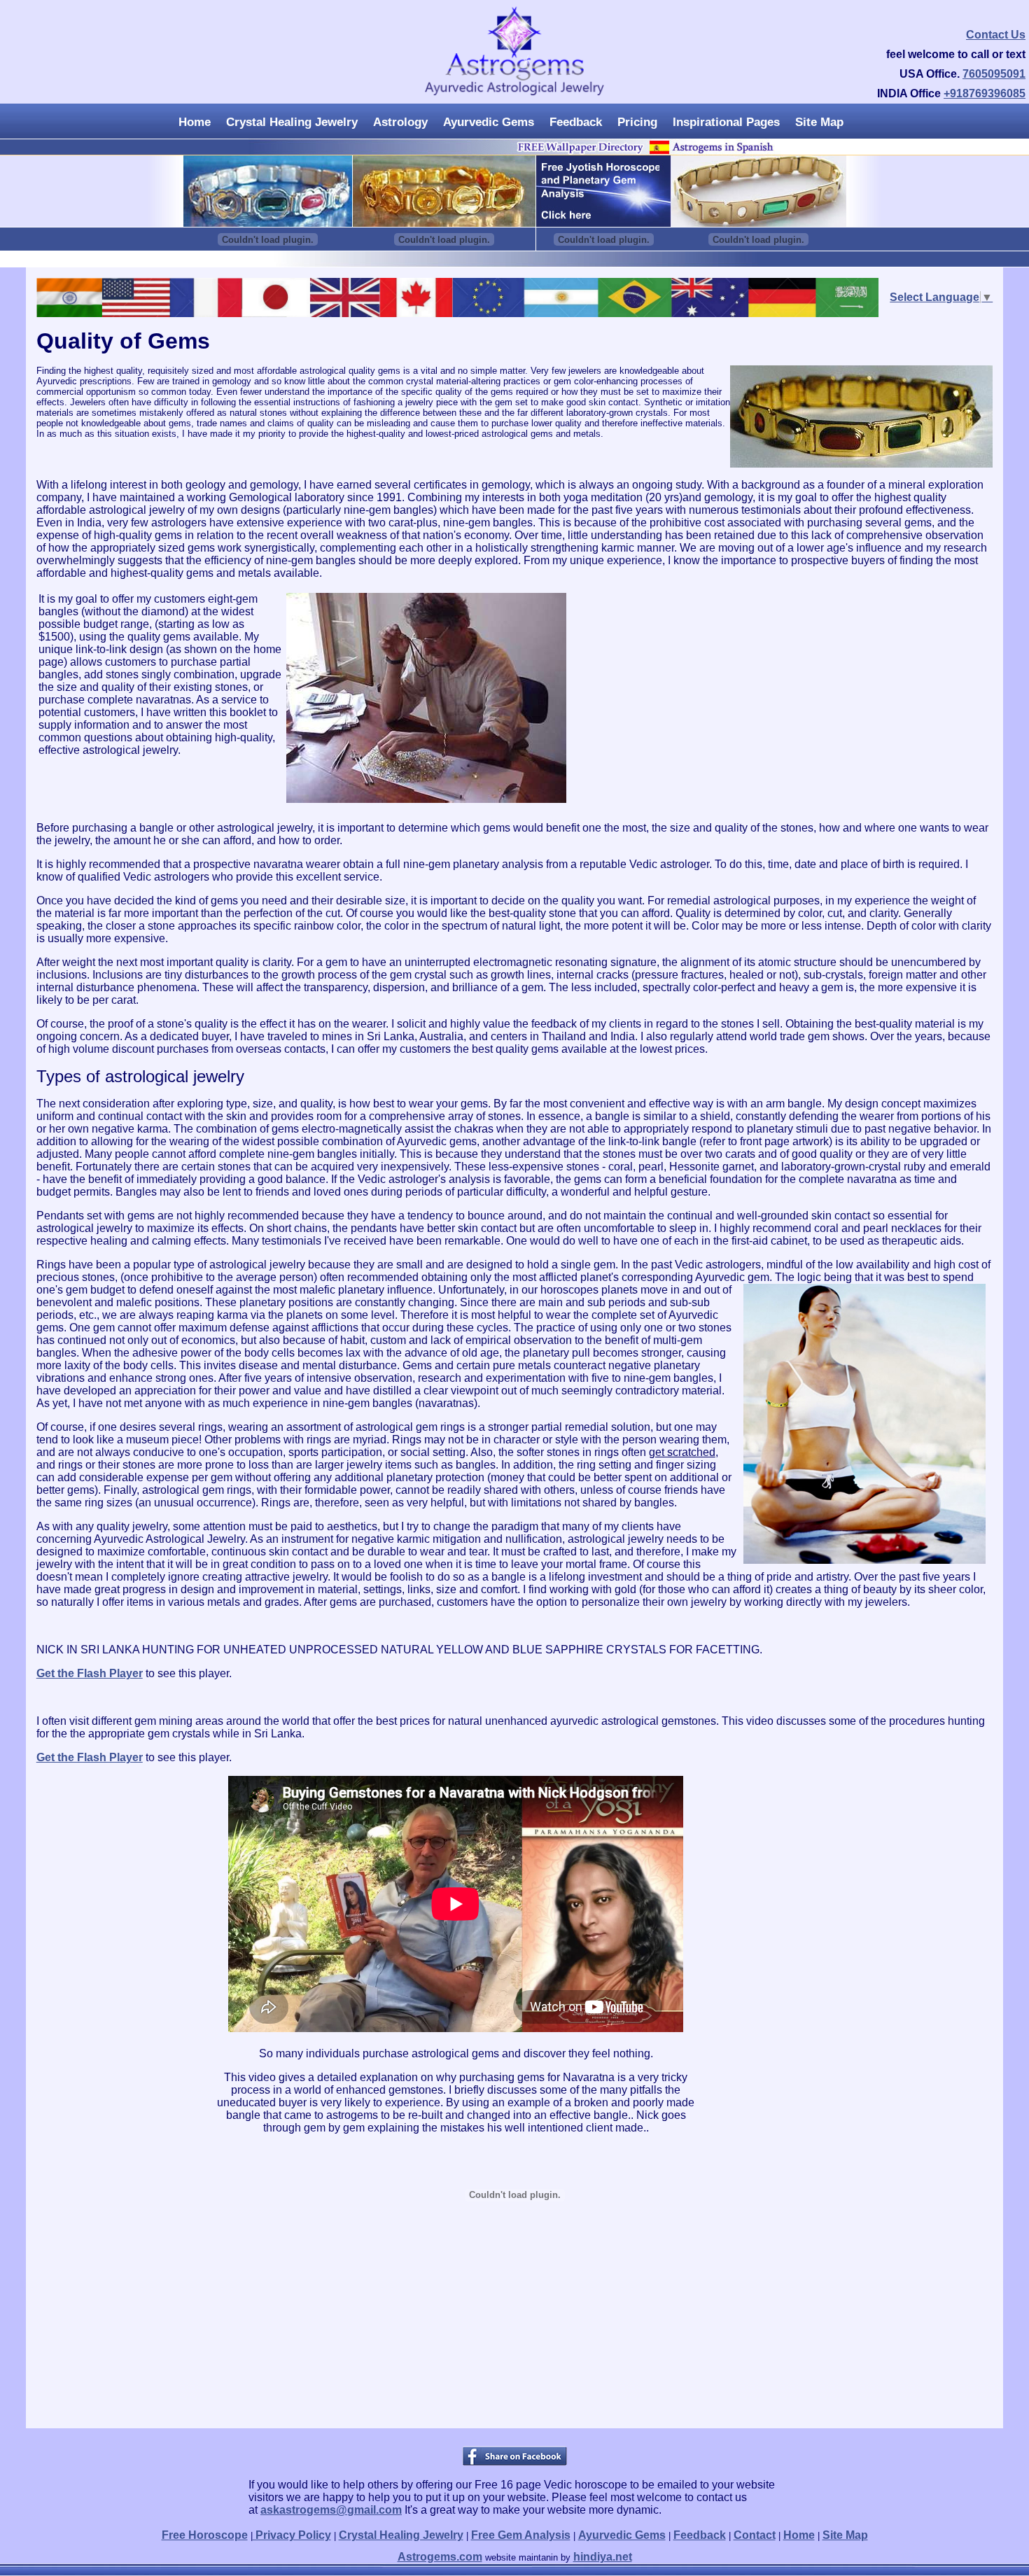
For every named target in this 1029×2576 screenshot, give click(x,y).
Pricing (637, 122)
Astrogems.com (440, 2557)
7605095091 (994, 74)
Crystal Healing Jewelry (292, 122)
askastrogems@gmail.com (331, 2510)
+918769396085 (985, 93)
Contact (755, 2535)
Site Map (819, 122)
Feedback (576, 122)
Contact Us (996, 35)
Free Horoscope (205, 2535)
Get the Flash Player (90, 1673)
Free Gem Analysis (521, 2535)
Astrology (400, 122)
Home (195, 122)
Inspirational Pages (726, 122)
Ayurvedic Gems (489, 122)
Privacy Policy (292, 2535)
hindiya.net (603, 2557)
